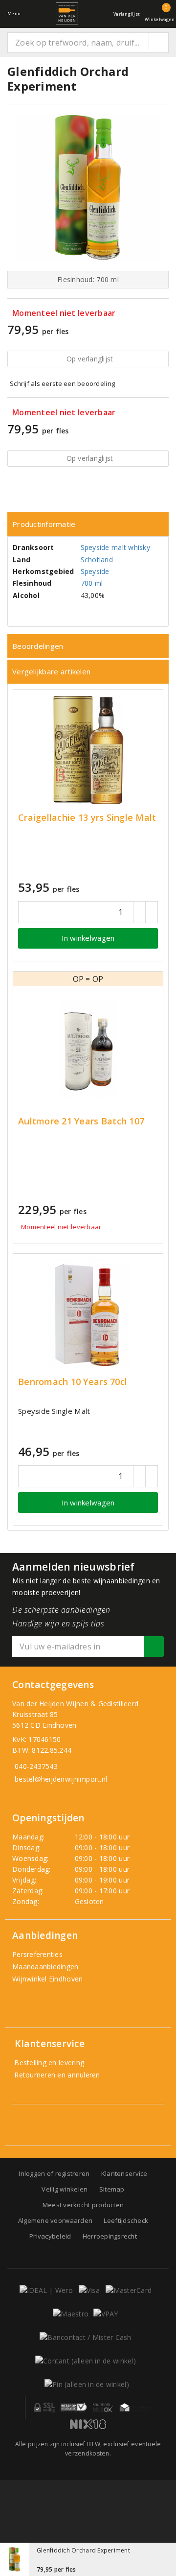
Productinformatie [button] (44, 524)
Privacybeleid (50, 2236)
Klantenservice (124, 2173)
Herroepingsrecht (110, 2236)
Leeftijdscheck (126, 2220)
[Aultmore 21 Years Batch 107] (88, 1049)
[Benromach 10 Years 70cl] (88, 1314)
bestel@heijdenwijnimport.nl (61, 1779)
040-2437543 (36, 1766)
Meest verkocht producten (83, 2205)
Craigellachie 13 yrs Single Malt (87, 818)
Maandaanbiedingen (45, 1967)
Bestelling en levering (48, 2063)
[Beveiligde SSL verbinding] (74, 2408)
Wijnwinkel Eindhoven (47, 1979)
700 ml (92, 583)
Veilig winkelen (65, 2189)
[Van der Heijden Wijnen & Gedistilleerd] (67, 13)
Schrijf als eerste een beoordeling (62, 383)
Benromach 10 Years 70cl (73, 1382)
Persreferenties (37, 1954)
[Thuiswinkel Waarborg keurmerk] (135, 2408)
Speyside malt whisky (115, 547)
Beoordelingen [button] (38, 646)
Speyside (95, 571)
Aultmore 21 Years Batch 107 (81, 1121)
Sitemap (112, 2189)
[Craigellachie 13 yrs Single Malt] (88, 750)
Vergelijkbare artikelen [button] (51, 671)
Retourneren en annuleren (56, 2075)
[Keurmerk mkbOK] (103, 2408)
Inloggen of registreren (54, 2173)
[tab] (88, 524)
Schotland (97, 560)
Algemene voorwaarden (55, 2220)
